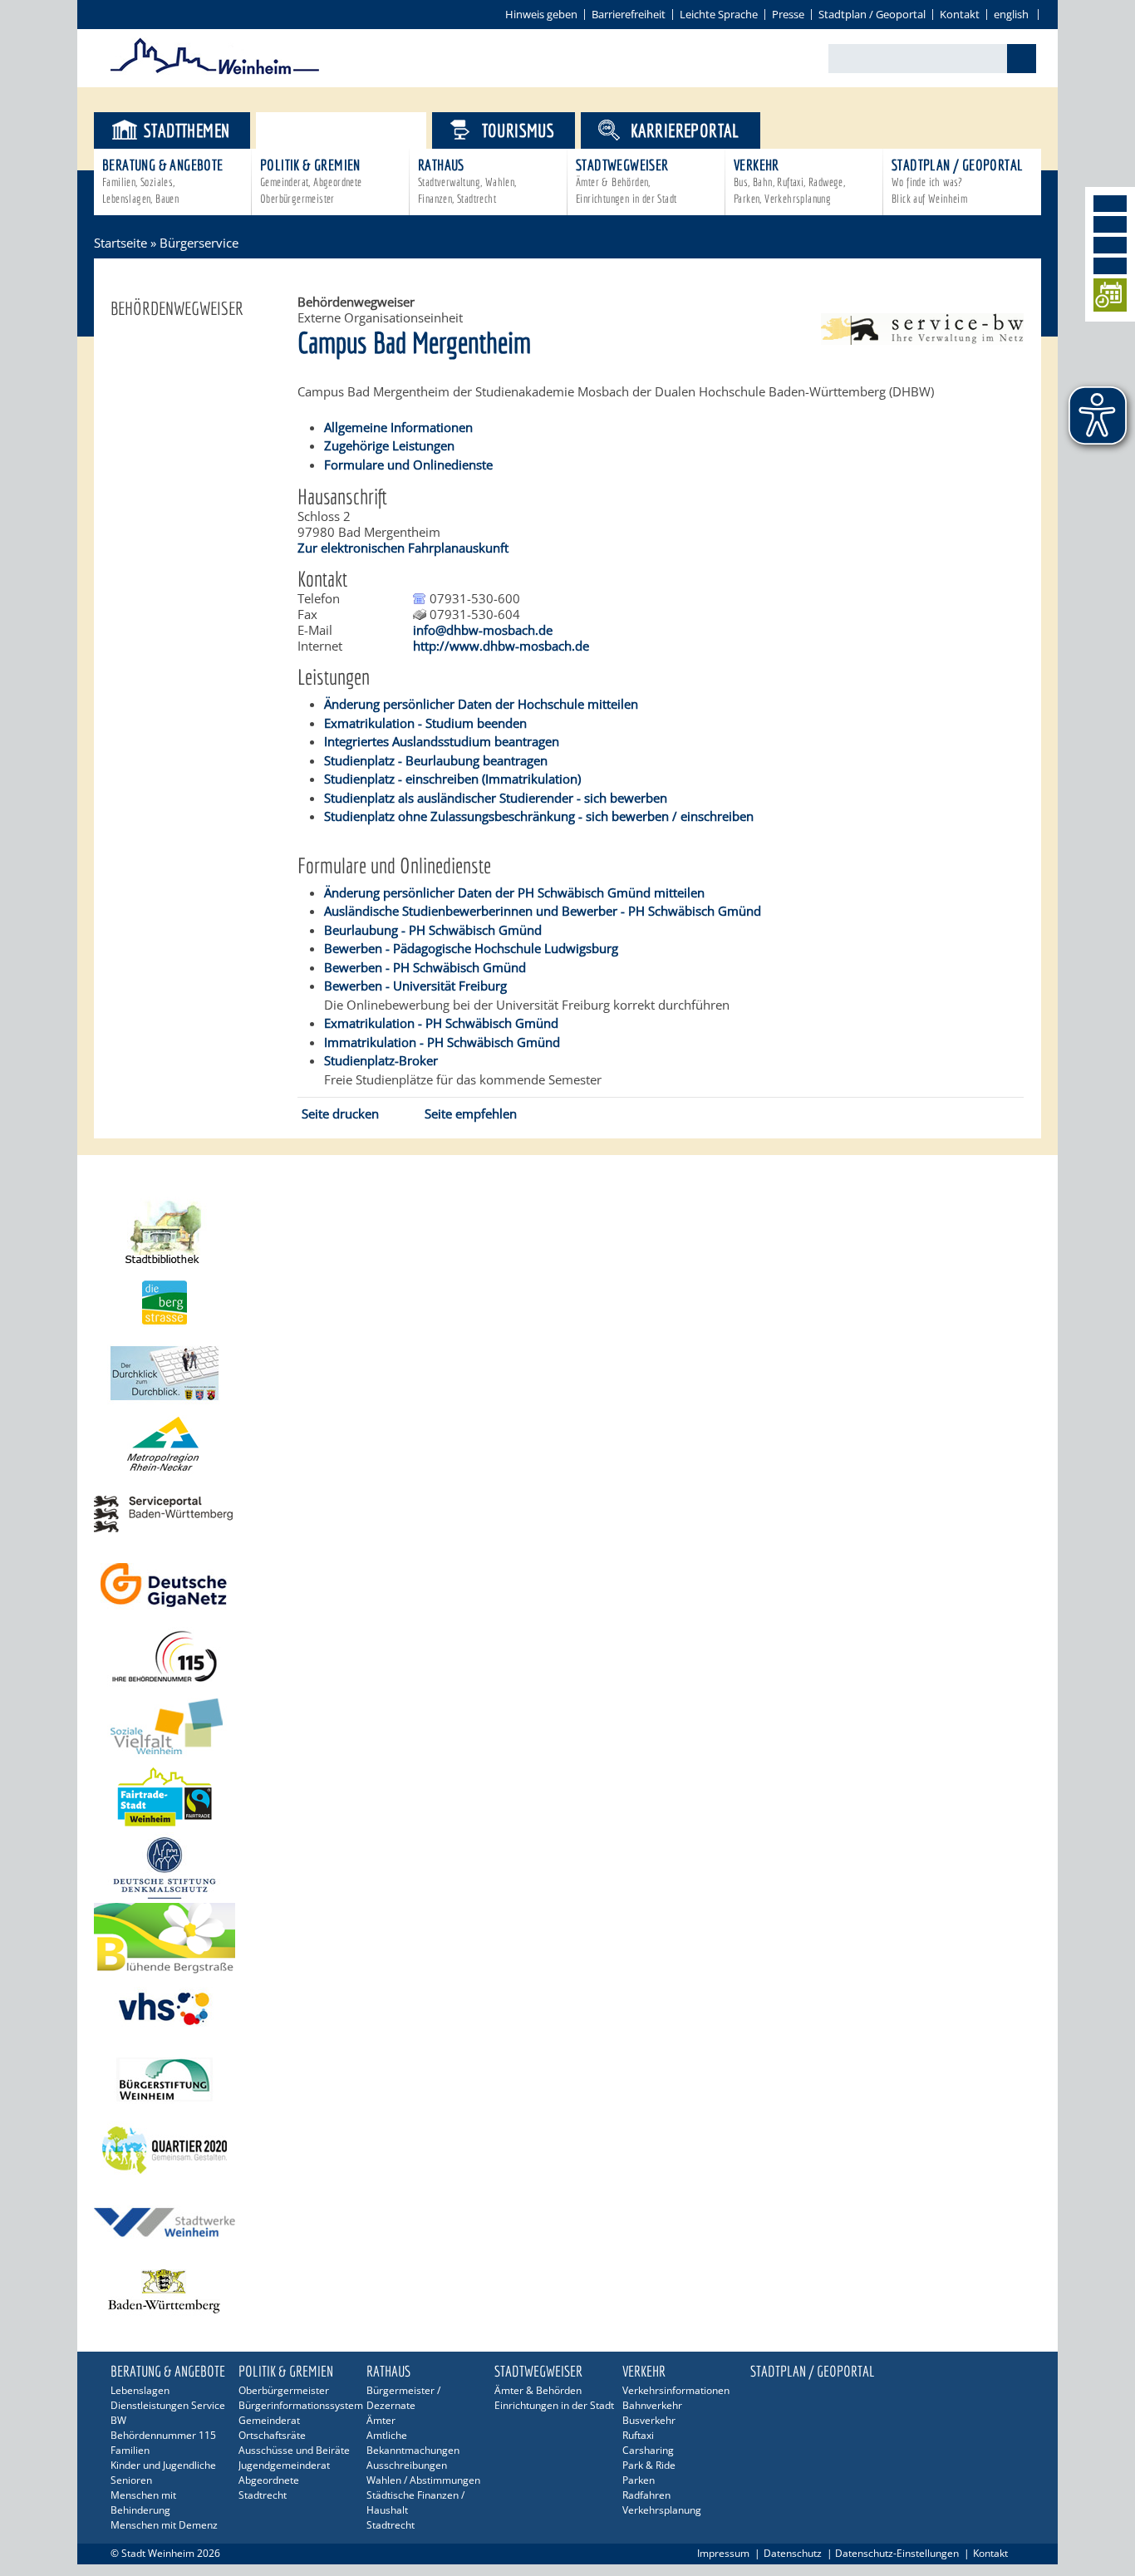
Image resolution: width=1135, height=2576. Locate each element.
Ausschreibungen (407, 2465)
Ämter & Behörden (538, 2390)
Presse (788, 14)
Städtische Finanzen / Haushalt (415, 2502)
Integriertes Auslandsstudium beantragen (442, 741)
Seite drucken (340, 1113)
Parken (639, 2480)
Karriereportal (685, 130)
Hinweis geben (541, 14)
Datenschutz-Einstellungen (897, 2553)
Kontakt (960, 14)
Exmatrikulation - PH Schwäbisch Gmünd (441, 1023)
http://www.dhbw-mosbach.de (501, 646)
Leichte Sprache (719, 14)
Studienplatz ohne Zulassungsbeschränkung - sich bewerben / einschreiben (539, 816)
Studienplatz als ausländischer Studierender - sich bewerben (496, 798)
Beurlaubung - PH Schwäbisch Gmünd (433, 930)
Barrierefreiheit (629, 14)
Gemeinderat (269, 2420)
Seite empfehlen (471, 1113)
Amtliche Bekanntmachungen (413, 2443)
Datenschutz (793, 2553)
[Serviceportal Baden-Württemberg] (922, 340)
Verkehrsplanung (662, 2510)
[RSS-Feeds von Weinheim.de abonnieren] (1110, 266)
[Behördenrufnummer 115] (567, 1656)
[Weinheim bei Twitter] (1110, 245)
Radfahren (646, 2495)
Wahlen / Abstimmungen (423, 2480)
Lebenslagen (140, 2390)
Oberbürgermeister (284, 2390)
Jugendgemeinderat (284, 2465)
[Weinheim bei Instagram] (1110, 224)
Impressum (723, 2553)
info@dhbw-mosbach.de (483, 630)
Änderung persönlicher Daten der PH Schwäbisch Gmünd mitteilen (514, 892)
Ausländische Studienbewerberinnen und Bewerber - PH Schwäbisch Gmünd (543, 911)
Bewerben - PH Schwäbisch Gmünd (425, 967)
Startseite (120, 243)
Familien (130, 2450)
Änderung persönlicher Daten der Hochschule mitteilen (481, 704)
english (1011, 14)
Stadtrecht (263, 2495)
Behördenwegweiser (177, 308)
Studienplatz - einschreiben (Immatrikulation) (452, 779)
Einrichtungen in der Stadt (554, 2405)
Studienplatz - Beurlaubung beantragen (436, 760)
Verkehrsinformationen (676, 2390)
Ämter (381, 2420)
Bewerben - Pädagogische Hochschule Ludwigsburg (471, 948)
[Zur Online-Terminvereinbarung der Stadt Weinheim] (1110, 298)
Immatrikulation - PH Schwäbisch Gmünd (442, 1042)
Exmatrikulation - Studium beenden (425, 723)
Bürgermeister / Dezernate (403, 2398)
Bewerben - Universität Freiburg (415, 986)
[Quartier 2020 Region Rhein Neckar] (567, 2150)
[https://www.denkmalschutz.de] (567, 1868)
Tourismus (518, 130)
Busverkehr (649, 2420)
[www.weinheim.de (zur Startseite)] (215, 71)
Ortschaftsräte (272, 2435)
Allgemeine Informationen (398, 427)
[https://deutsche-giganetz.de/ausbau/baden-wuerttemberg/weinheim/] (567, 1585)
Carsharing (648, 2450)
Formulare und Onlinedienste (408, 465)
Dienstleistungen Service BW (168, 2413)
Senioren (131, 2480)
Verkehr (789, 181)
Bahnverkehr (652, 2405)
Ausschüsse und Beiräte (294, 2450)
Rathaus (467, 181)
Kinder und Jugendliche (163, 2465)
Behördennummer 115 (163, 2435)
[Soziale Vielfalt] (567, 1726)
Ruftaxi (638, 2435)
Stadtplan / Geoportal (872, 14)
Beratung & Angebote (163, 181)
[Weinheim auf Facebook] (1110, 204)
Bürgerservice (355, 130)
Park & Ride (649, 2465)
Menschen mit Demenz (164, 2525)
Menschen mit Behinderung (143, 2502)
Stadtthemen (187, 130)
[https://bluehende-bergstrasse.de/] (567, 1938)
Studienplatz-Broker (381, 1060)
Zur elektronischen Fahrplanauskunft (403, 548)
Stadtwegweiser (626, 181)
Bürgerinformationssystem (299, 2405)
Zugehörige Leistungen (389, 445)
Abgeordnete (269, 2480)
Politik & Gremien (311, 181)
